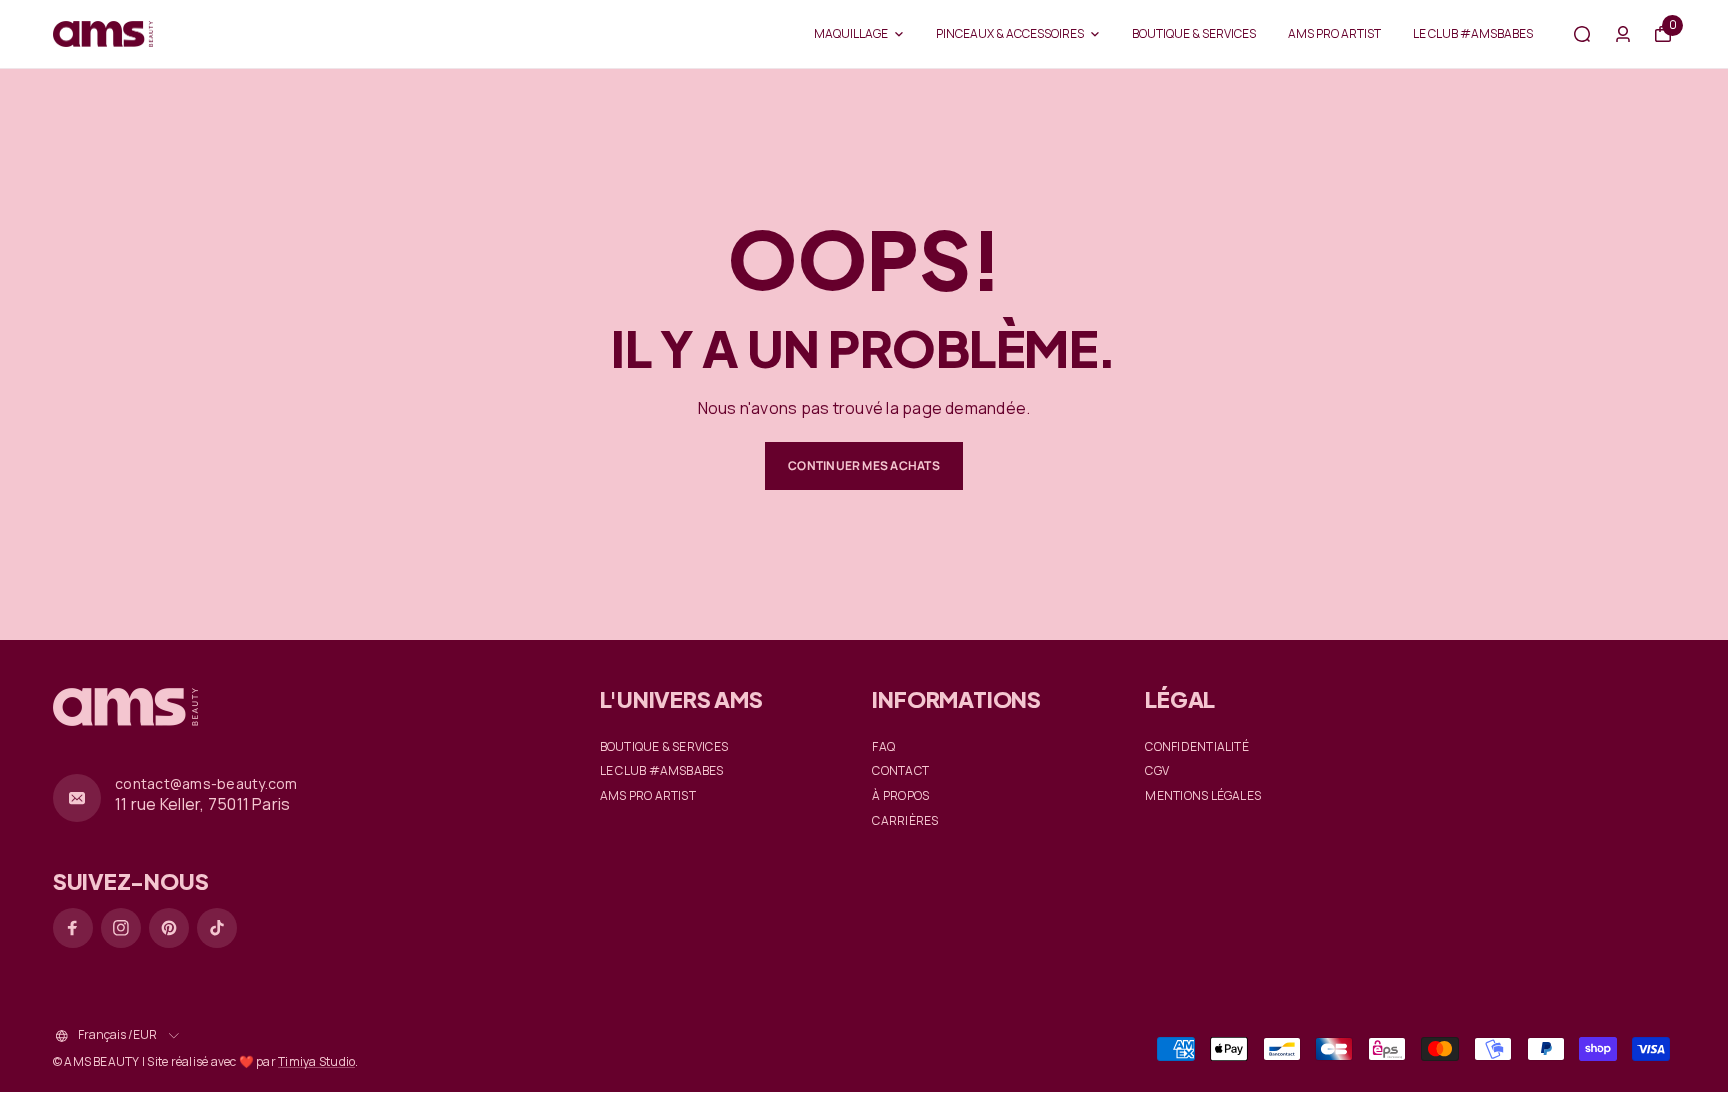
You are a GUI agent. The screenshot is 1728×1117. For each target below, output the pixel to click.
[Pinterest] (169, 928)
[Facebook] (73, 928)
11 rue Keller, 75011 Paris (202, 804)
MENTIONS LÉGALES (1203, 796)
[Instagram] (121, 928)
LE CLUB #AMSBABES (1473, 33)
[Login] (1623, 34)
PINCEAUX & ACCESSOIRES (1010, 33)
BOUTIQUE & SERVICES (1194, 33)
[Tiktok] (217, 928)
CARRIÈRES (905, 821)
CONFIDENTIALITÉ (1197, 747)
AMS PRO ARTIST (1334, 33)
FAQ (883, 747)
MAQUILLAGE (851, 33)
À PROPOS (900, 796)
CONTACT (900, 771)
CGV (1157, 771)
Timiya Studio (316, 1061)
